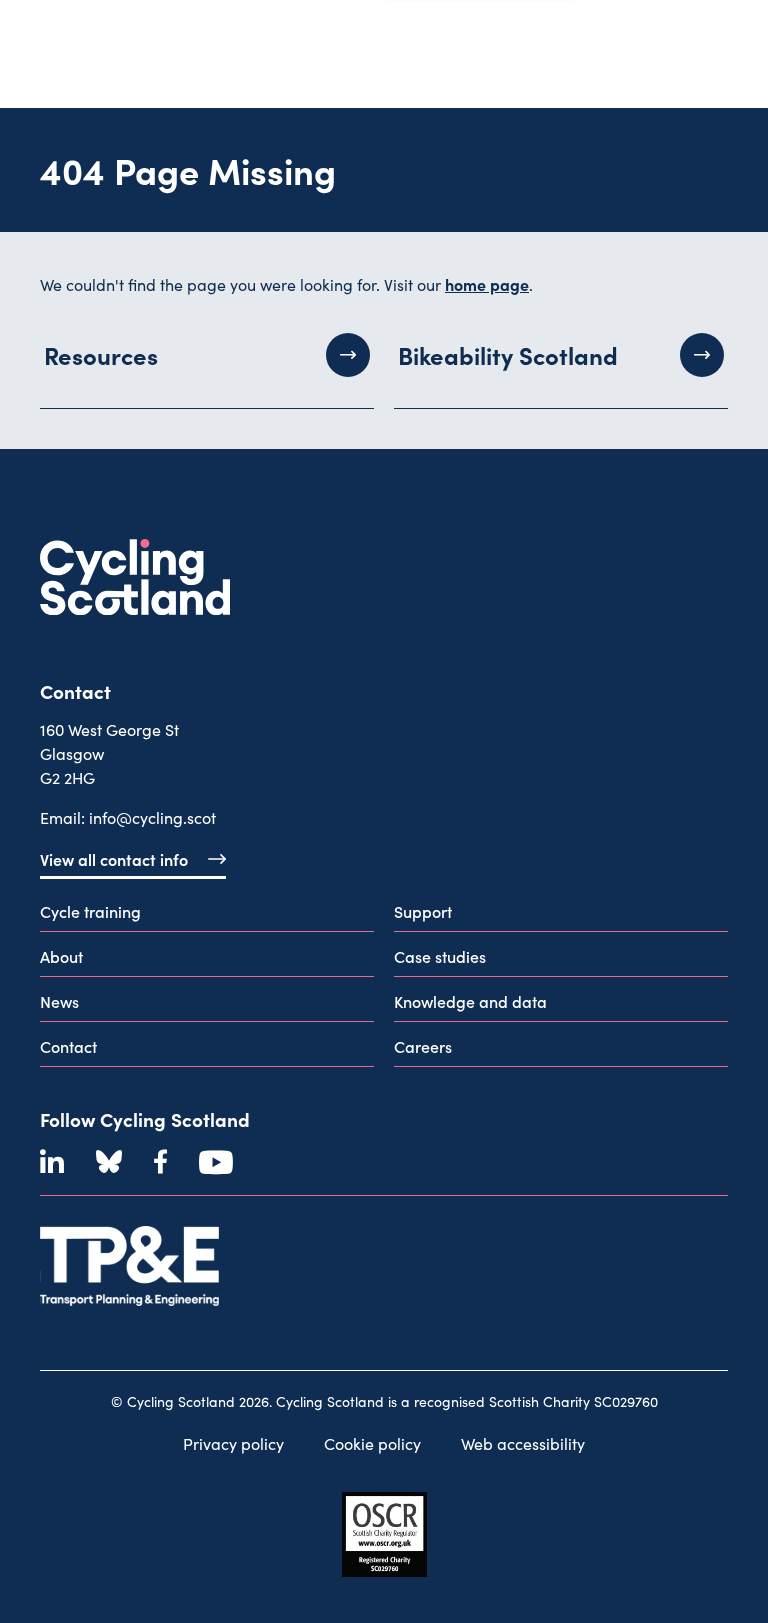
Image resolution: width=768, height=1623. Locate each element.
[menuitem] (207, 915)
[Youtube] (216, 1162)
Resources (101, 354)
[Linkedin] (52, 1162)
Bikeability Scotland (508, 354)
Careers (423, 1046)
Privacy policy (233, 1443)
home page (487, 284)
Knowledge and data (470, 1001)
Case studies (440, 956)
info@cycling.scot (152, 817)
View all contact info (114, 859)
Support (423, 911)
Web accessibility (523, 1443)
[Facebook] (160, 1162)
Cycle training (90, 911)
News (59, 1001)
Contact (68, 1046)
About (61, 956)
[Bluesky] (109, 1162)
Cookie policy (372, 1443)
